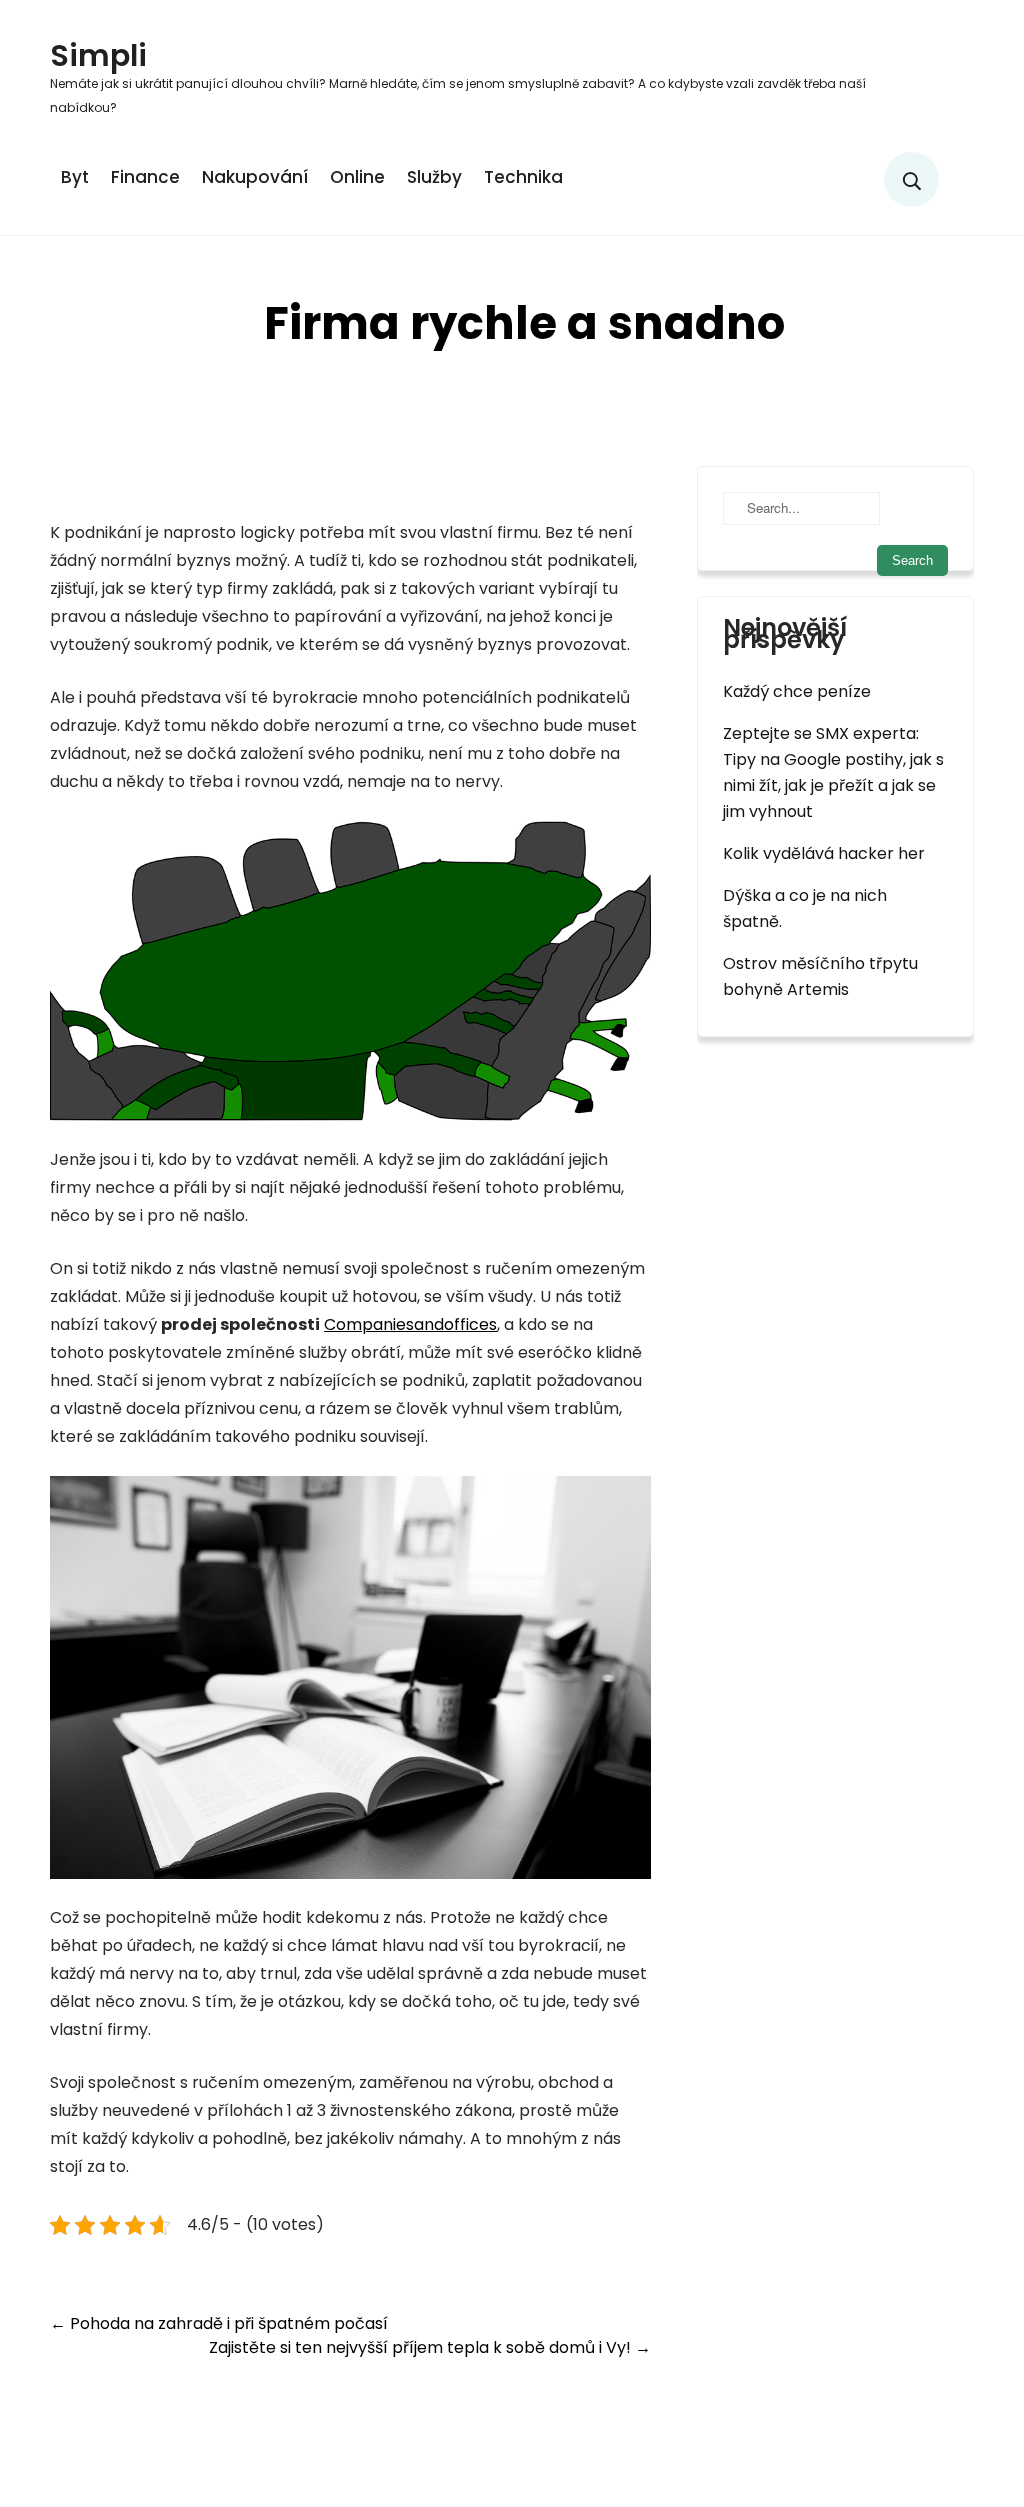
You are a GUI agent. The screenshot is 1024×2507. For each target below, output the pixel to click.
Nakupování (255, 177)
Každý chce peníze (797, 691)
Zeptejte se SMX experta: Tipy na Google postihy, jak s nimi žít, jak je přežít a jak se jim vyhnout (833, 772)
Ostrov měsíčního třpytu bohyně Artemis (820, 976)
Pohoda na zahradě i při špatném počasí (219, 2323)
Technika (523, 177)
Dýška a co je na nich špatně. (805, 908)
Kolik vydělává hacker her (824, 853)
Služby (434, 177)
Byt (75, 177)
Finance (145, 177)
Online (357, 177)
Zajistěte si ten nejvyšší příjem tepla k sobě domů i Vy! (430, 2347)
